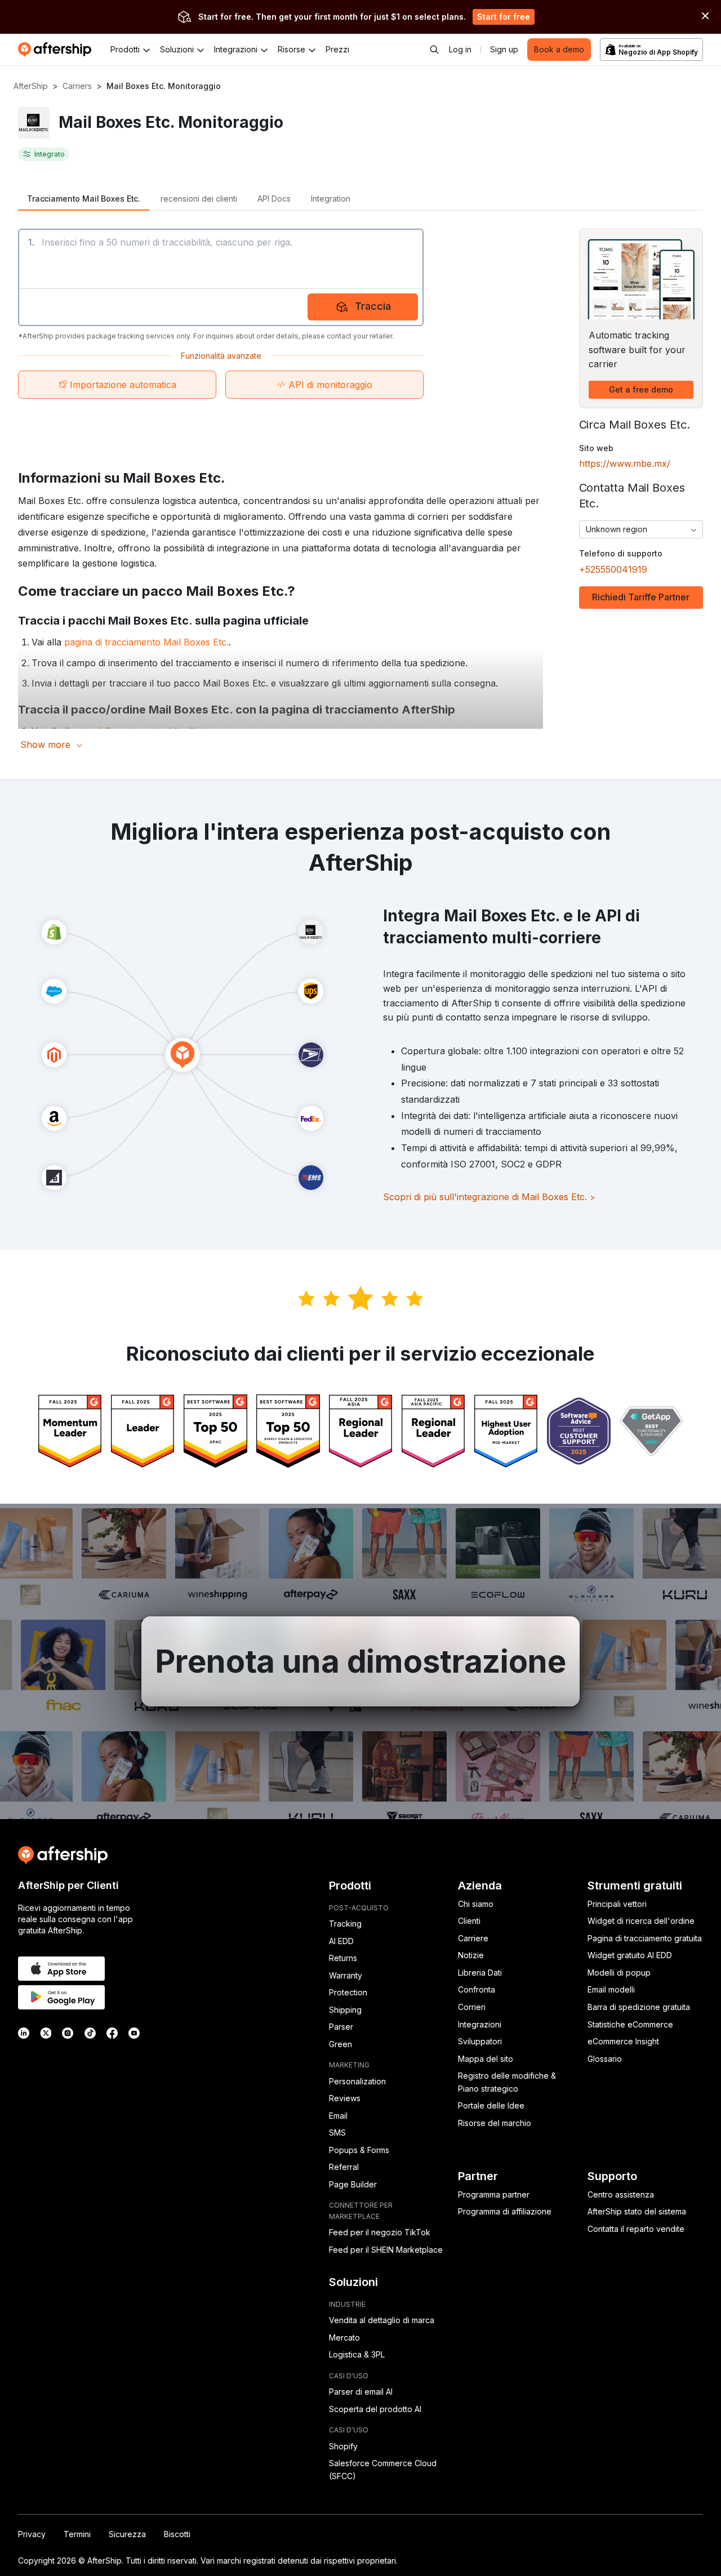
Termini (77, 2534)
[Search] (434, 50)
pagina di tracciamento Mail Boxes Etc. (146, 642)
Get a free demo (641, 389)
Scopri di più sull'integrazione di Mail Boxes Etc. (489, 1197)
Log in (460, 49)
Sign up (504, 49)
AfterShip (31, 86)
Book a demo (559, 49)
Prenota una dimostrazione (360, 1661)
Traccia (373, 306)
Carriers (77, 86)
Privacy (32, 2534)
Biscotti (177, 2534)
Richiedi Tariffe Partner (641, 597)
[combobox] (641, 529)
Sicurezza (127, 2534)
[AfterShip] (57, 50)
